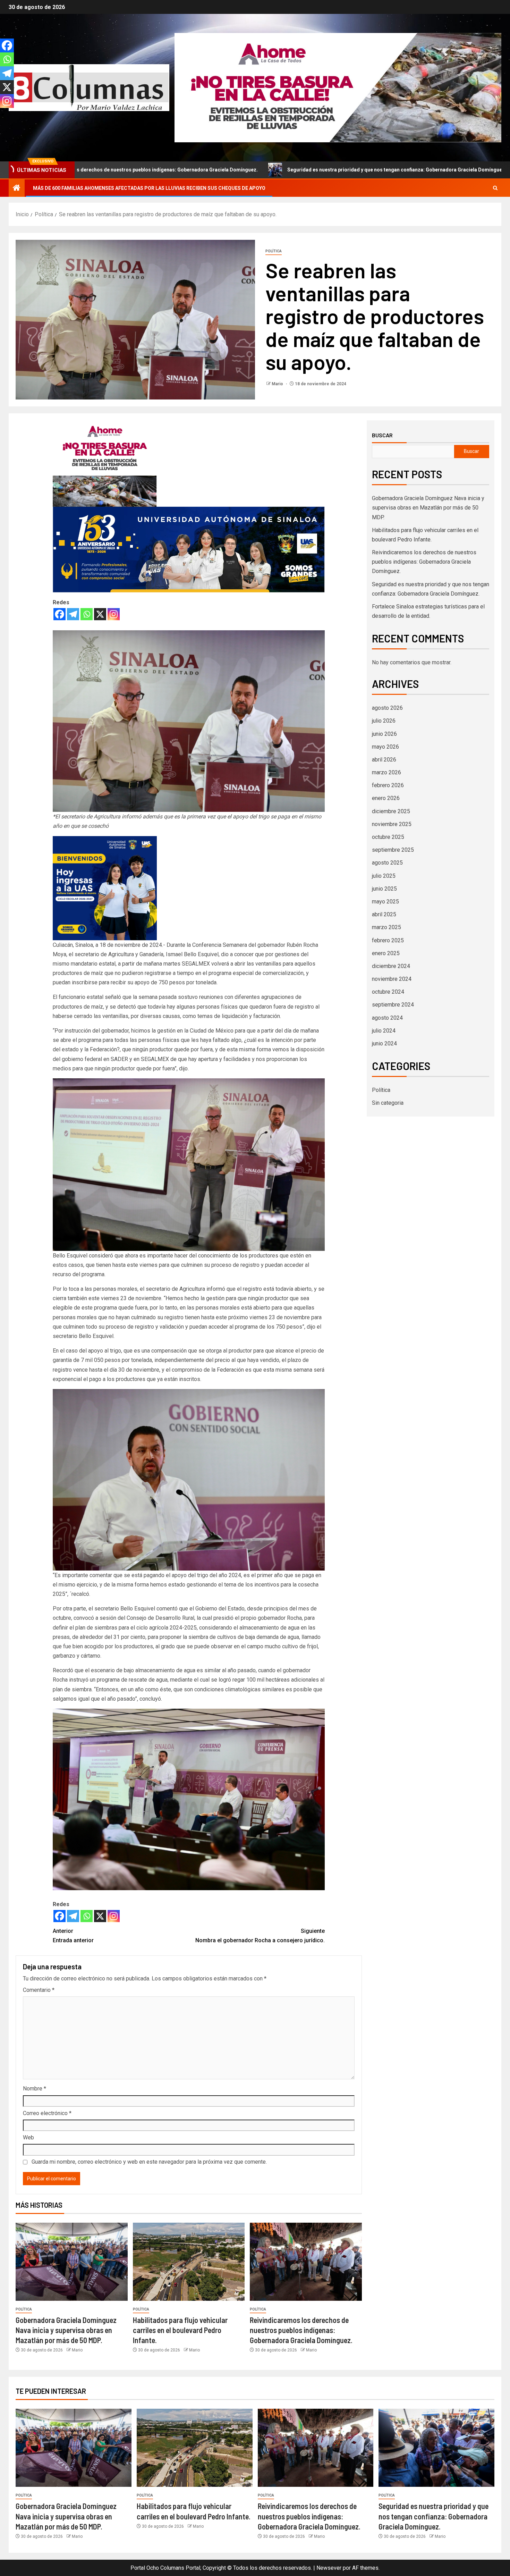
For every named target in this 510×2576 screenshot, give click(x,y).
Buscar (382, 435)
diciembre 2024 (391, 966)
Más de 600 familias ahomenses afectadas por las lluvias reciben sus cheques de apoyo (149, 188)
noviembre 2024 (392, 979)
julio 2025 (384, 876)
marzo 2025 (386, 927)
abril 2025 (384, 914)
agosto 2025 (387, 863)
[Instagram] (114, 614)
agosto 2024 (387, 1018)
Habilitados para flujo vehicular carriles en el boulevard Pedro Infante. (180, 2330)
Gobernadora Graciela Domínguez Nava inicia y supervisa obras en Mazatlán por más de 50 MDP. (66, 2330)
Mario (278, 384)
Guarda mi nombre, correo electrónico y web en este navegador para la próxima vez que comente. (149, 2162)
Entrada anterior (73, 1936)
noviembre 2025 (392, 824)
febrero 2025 (388, 940)
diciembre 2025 (391, 811)
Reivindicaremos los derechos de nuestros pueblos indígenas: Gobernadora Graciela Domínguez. (301, 2330)
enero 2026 (386, 798)
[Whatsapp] (87, 614)
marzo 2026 (386, 772)
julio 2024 (384, 1031)
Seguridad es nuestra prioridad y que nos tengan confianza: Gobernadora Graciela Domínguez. (242, 170)
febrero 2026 (388, 785)
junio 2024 (384, 1043)
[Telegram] (73, 614)
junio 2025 (384, 889)
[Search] (495, 188)
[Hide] (3, 115)
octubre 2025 (388, 837)
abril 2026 (384, 760)
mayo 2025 (385, 902)
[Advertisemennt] (338, 87)
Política (274, 251)
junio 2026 (384, 734)
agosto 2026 (387, 708)
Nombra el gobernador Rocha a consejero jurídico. (260, 1936)
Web (28, 2137)
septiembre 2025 (393, 850)
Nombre (35, 2089)
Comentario (39, 1990)
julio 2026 (384, 721)
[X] (100, 614)
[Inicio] (17, 188)
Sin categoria (388, 1103)
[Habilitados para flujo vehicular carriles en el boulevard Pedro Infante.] (189, 2262)
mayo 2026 (385, 747)
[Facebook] (59, 614)
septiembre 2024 (393, 1005)
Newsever (329, 2568)
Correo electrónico (47, 2113)
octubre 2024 (388, 992)
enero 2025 (386, 953)
